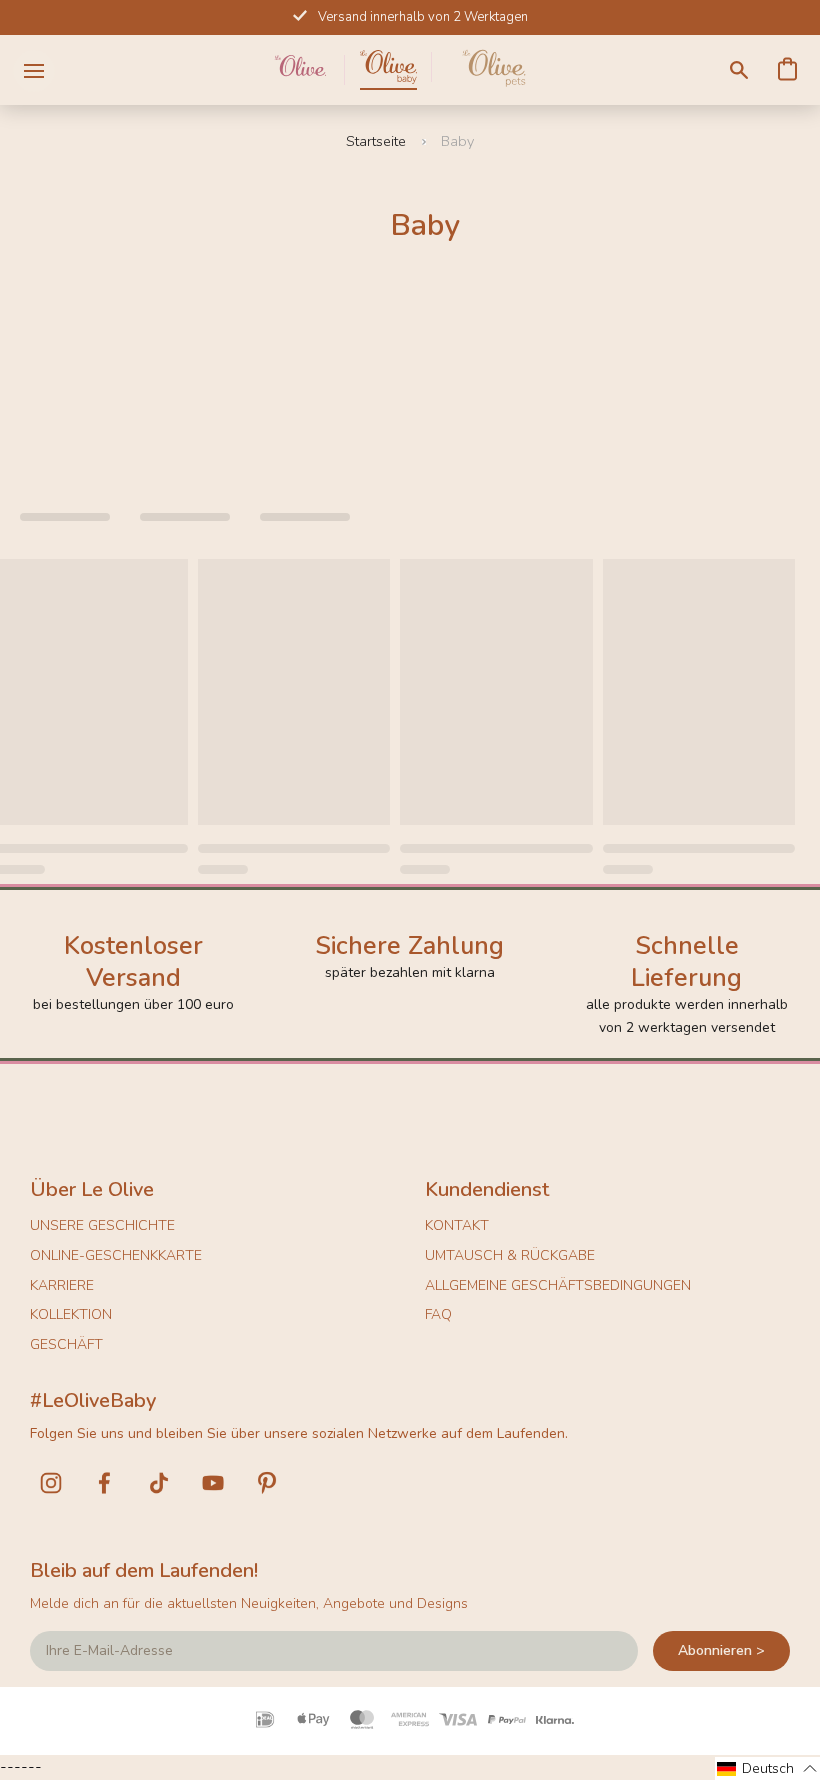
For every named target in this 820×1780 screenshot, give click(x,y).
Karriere (62, 1285)
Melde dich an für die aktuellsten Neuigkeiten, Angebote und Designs (249, 1603)
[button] (767, 1768)
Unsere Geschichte (102, 1225)
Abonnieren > (721, 1650)
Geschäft (66, 1344)
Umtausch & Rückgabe (510, 1255)
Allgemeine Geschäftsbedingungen (558, 1285)
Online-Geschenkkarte (116, 1255)
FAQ (438, 1314)
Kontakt (457, 1225)
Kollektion (71, 1314)
